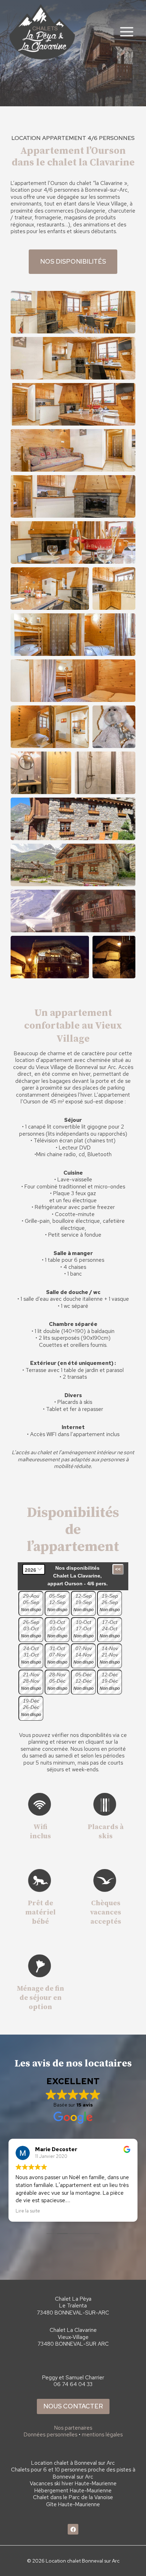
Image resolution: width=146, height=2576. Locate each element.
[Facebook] (73, 2529)
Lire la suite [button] (28, 2211)
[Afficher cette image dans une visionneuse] (73, 312)
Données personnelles (50, 2435)
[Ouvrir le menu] (127, 32)
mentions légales (102, 2435)
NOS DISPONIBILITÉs (73, 261)
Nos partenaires (73, 2428)
